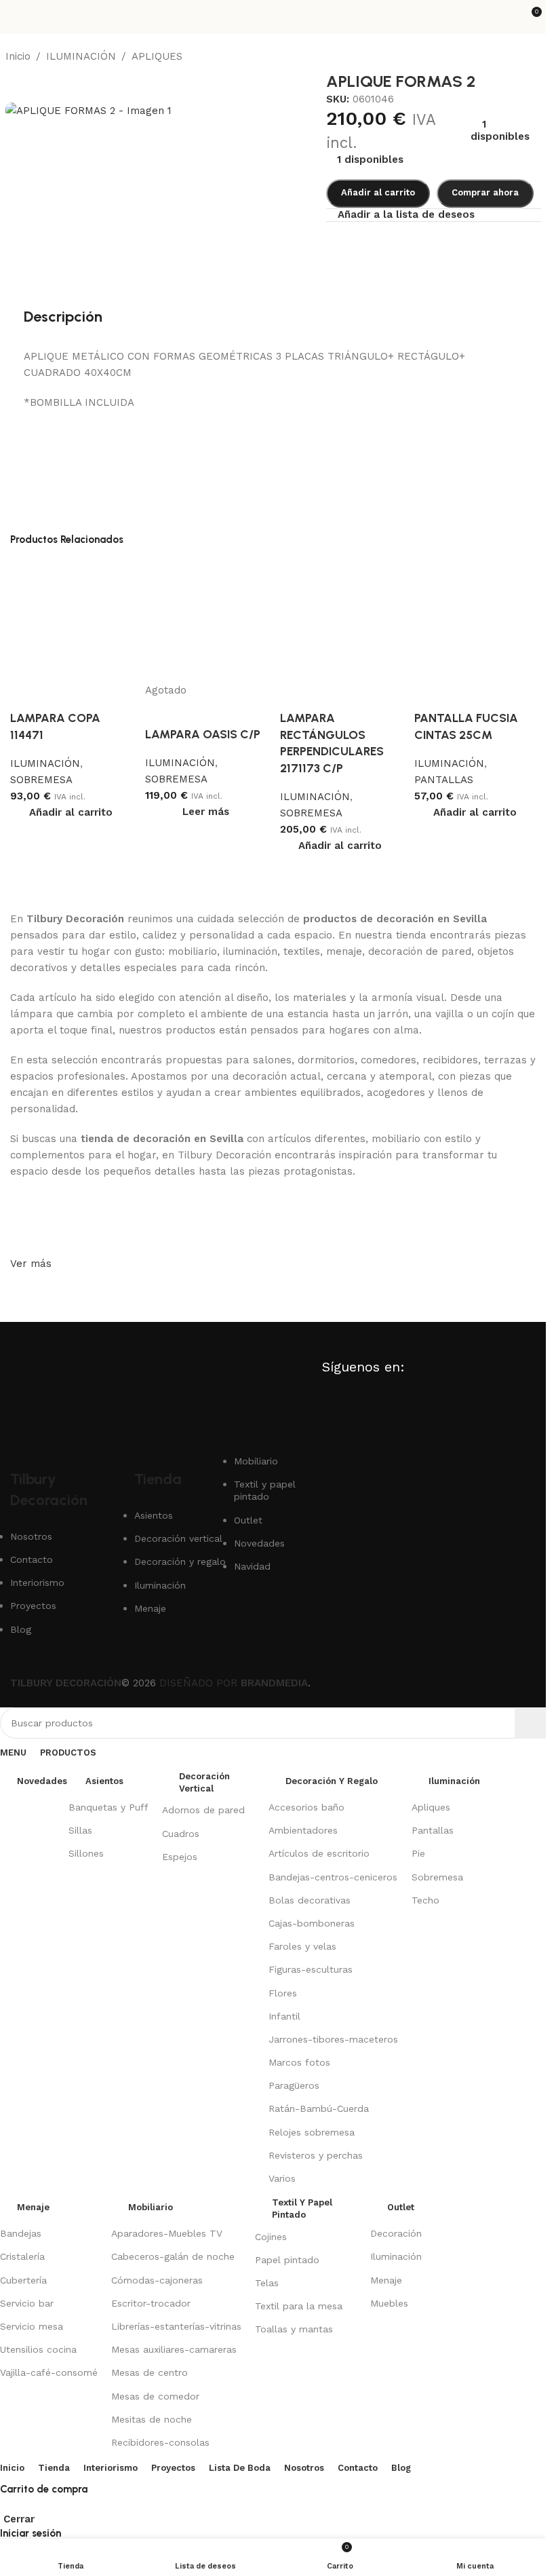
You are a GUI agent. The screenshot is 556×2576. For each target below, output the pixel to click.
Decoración (396, 2233)
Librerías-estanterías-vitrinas (176, 2326)
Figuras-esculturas (311, 1969)
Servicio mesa (32, 2326)
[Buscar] (530, 1723)
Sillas (80, 1830)
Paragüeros (294, 2085)
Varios (282, 2178)
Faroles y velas (302, 1946)
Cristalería (22, 2256)
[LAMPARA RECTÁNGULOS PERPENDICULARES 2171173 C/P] (341, 620)
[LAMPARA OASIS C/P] (206, 620)
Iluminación (396, 2256)
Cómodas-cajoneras (157, 2280)
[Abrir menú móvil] (16, 17)
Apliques (431, 1807)
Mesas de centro (150, 2372)
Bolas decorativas (310, 1900)
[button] (71, 812)
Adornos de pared (203, 1810)
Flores (283, 1993)
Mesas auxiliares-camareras (174, 2349)
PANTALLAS (444, 780)
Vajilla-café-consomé (49, 2372)
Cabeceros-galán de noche (173, 2256)
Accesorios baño (306, 1807)
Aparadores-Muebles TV (167, 2233)
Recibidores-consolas (160, 2442)
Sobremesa (437, 1877)
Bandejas (21, 2233)
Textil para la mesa (299, 2306)
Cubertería (23, 2280)
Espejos (180, 1857)
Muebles (389, 2303)
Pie (418, 1853)
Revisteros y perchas (316, 2155)
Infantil (284, 2016)
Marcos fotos (299, 2062)
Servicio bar (27, 2303)
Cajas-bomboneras (312, 1923)
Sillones (86, 1853)
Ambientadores (303, 1830)
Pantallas (433, 1830)
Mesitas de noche (152, 2419)
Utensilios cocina (38, 2349)
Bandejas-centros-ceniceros (333, 1877)
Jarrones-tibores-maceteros (333, 2039)
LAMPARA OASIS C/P (203, 734)
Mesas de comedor (155, 2396)
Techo (425, 1900)
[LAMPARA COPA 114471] (71, 620)
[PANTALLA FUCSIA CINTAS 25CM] (475, 620)
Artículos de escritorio (319, 1853)
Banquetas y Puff (108, 1807)
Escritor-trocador (151, 2303)
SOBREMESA (41, 780)
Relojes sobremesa (312, 2132)
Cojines (271, 2237)
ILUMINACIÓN (45, 763)
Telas (267, 2283)
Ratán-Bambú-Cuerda (319, 2108)
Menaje (386, 2280)
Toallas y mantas (294, 2329)
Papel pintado (287, 2260)
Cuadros (181, 1834)
